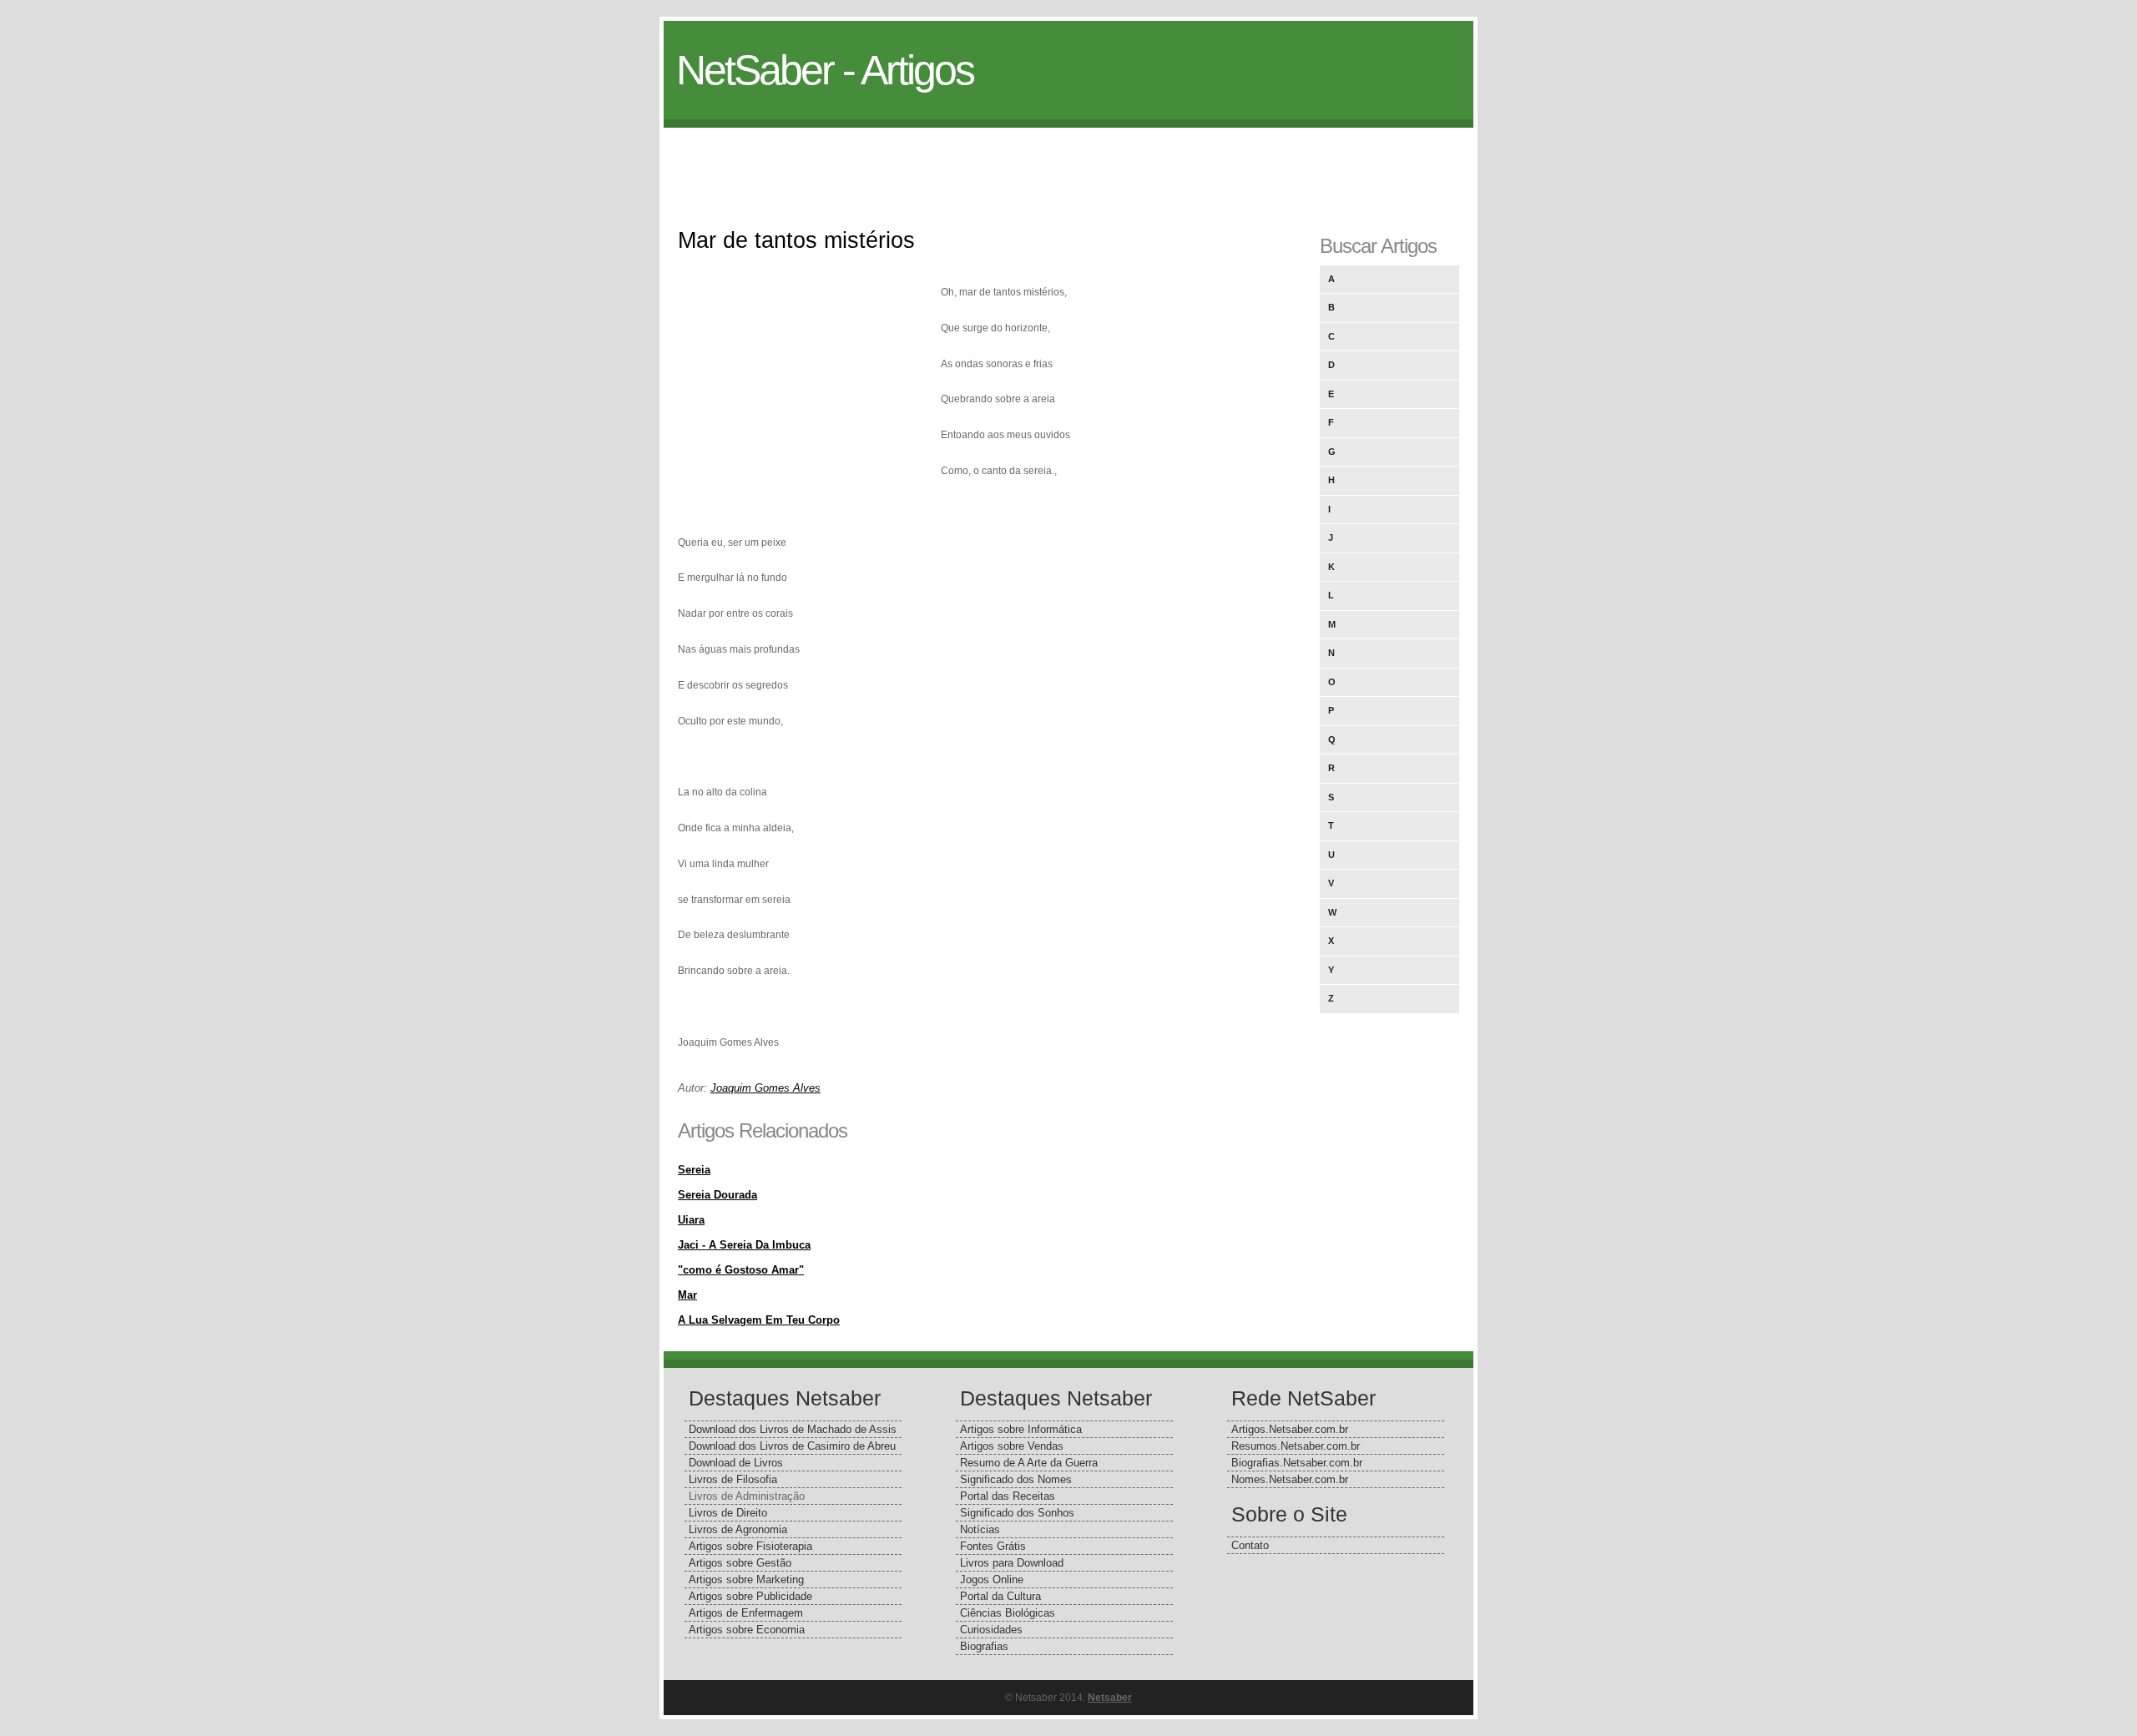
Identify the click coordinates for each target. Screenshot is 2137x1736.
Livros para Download (1012, 1563)
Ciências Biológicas (1008, 1613)
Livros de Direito (728, 1513)
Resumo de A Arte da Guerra (1029, 1463)
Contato (1250, 1545)
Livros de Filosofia (733, 1479)
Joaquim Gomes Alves (765, 1088)
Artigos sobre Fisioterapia (750, 1546)
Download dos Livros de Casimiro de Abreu (792, 1446)
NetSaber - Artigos (825, 70)
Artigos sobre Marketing (746, 1580)
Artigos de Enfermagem (746, 1613)
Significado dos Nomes (1016, 1479)
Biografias (984, 1646)
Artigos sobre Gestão (740, 1563)
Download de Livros (736, 1463)
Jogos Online (992, 1580)
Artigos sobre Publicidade (750, 1596)
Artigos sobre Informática (1021, 1429)
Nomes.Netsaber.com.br (1290, 1479)
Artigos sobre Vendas (1012, 1446)
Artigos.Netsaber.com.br (1290, 1429)
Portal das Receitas (1008, 1496)
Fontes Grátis (993, 1546)
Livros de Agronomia (738, 1529)
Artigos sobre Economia (747, 1630)
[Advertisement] (1068, 165)
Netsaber (1110, 1698)
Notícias (980, 1529)
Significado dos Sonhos (1017, 1513)
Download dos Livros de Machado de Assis (793, 1429)
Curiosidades (991, 1630)
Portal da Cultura (1000, 1596)
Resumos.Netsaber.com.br (1296, 1446)
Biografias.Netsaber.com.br (1297, 1463)
